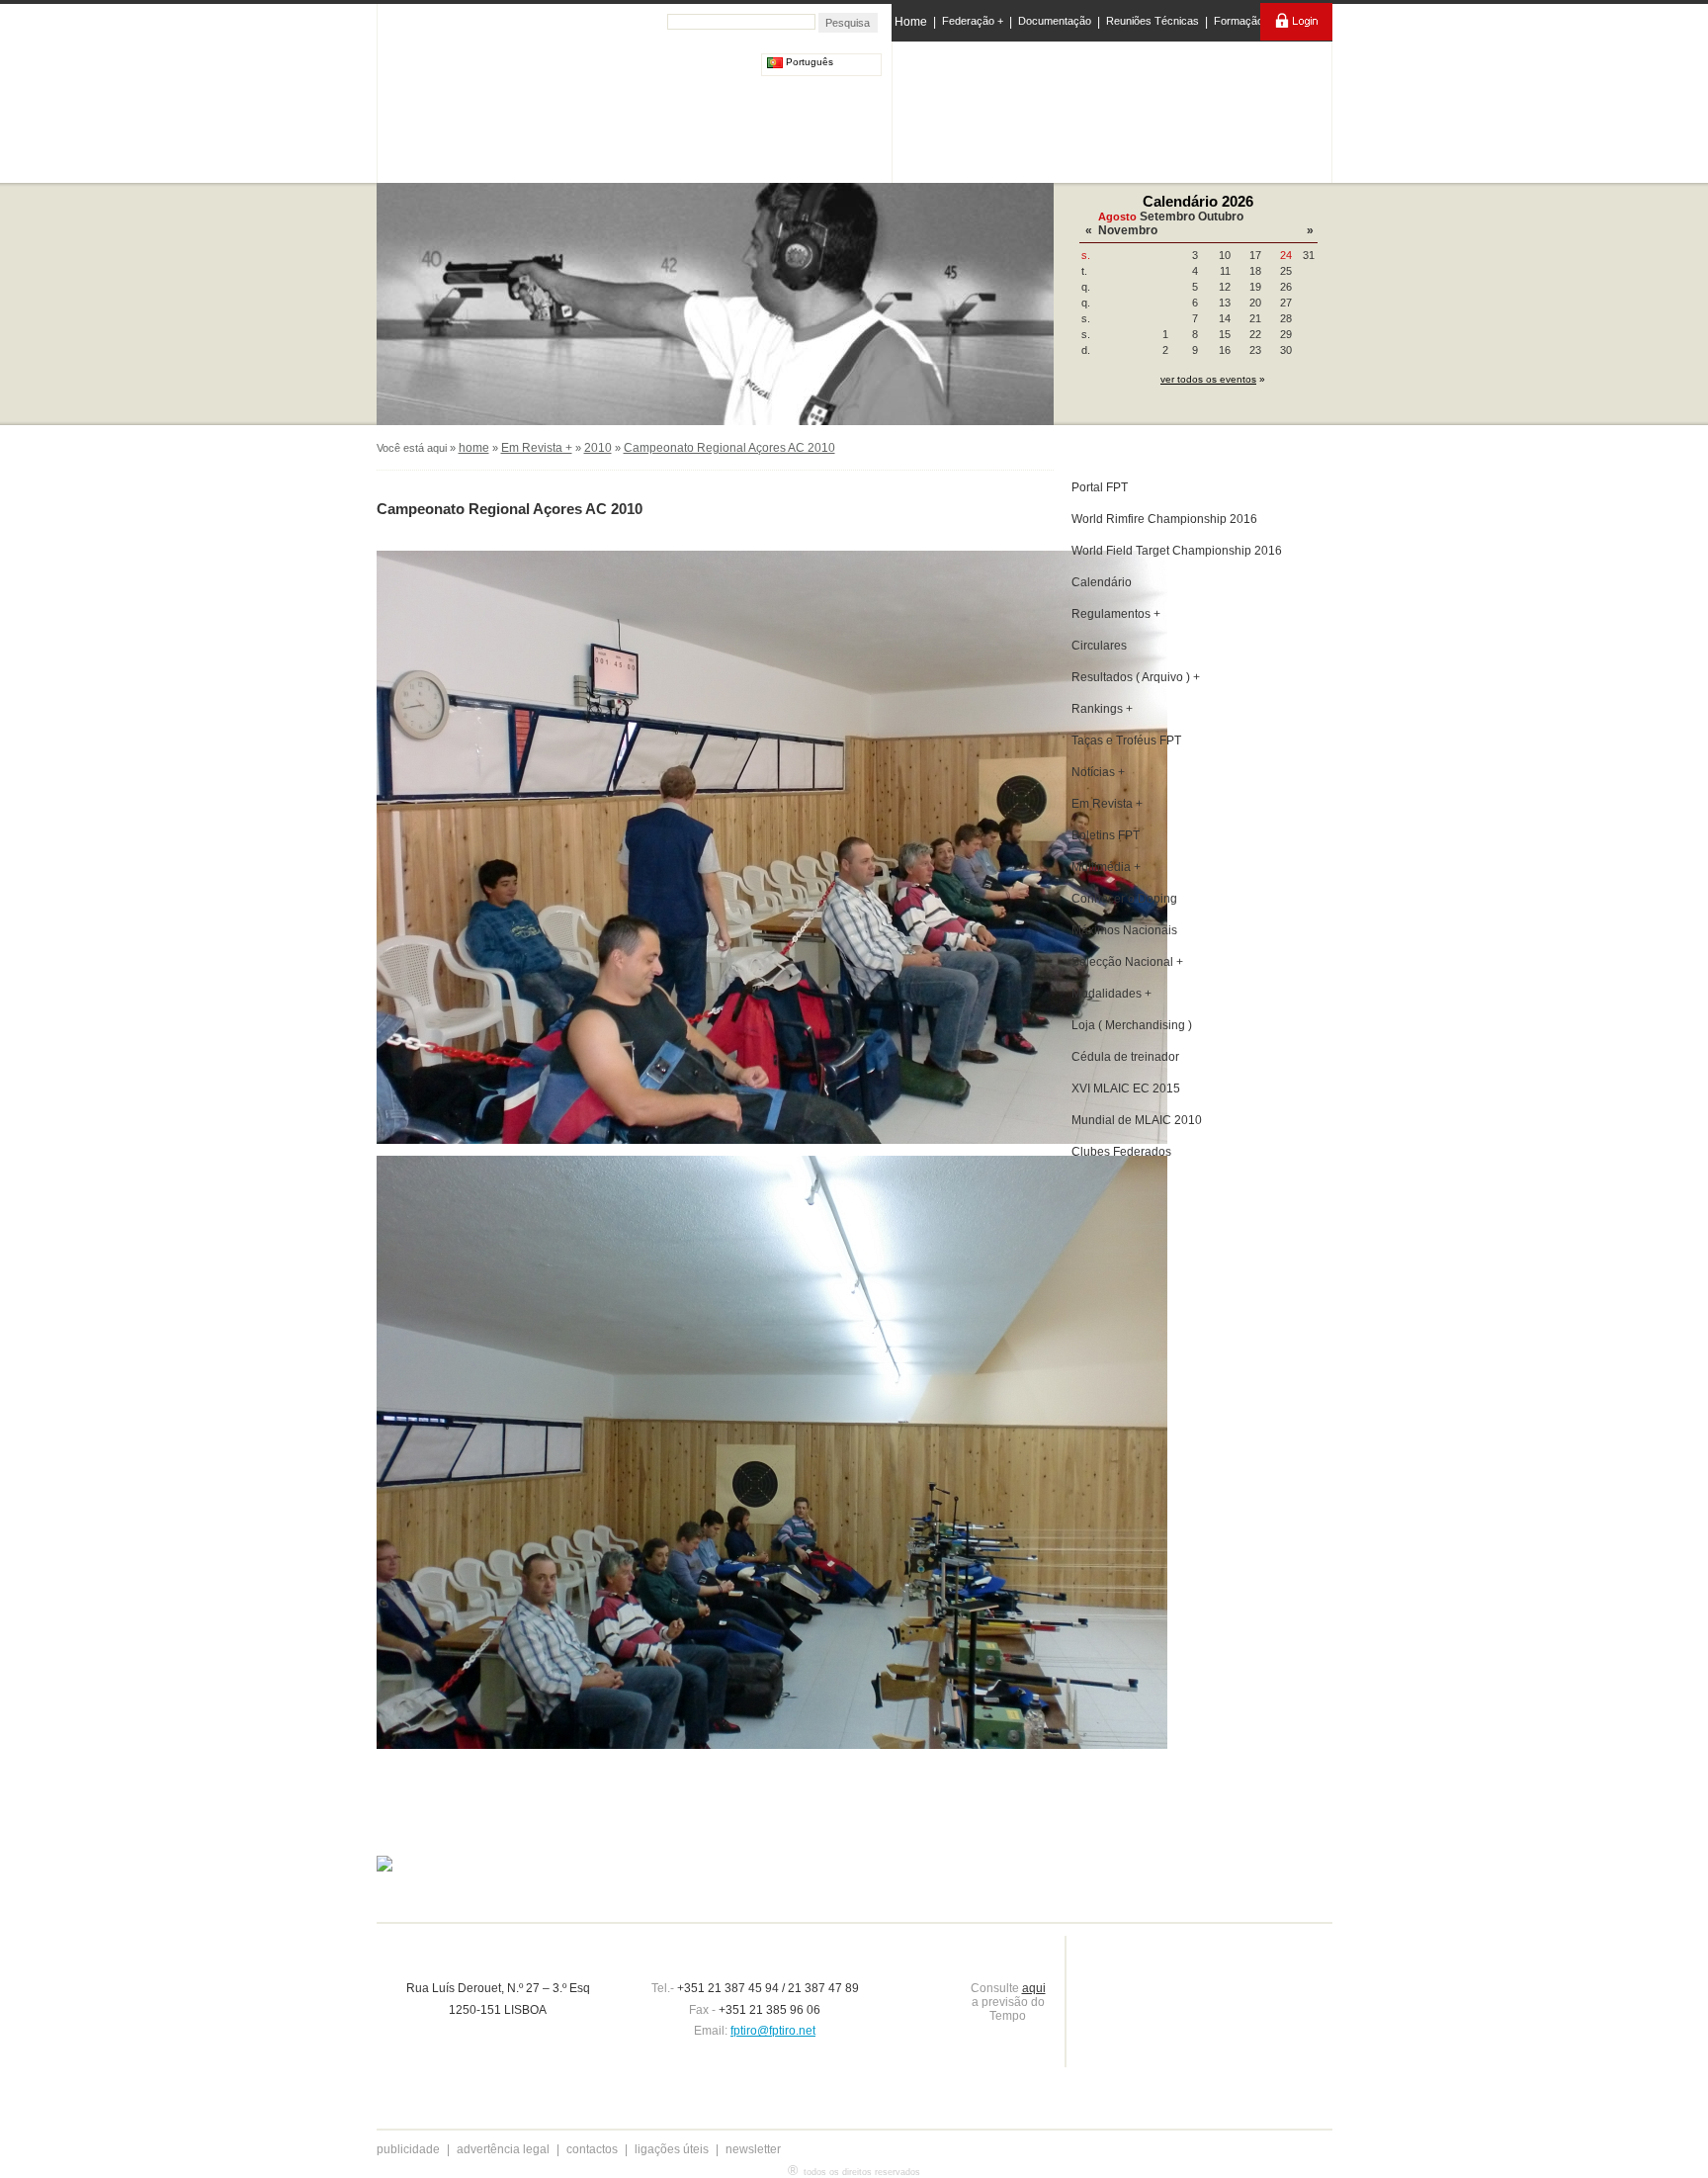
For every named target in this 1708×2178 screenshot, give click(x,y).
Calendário (1102, 582)
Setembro (1167, 217)
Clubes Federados (1121, 1152)
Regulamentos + (1116, 614)
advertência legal (503, 2149)
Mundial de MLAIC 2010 (1137, 1120)
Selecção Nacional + (1127, 962)
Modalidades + (1111, 994)
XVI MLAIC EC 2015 (1126, 1089)
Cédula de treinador (1125, 1057)
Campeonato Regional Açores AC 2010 (729, 448)
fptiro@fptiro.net (773, 2031)
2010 (598, 448)
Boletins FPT (1106, 835)
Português (808, 62)
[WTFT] (1193, 114)
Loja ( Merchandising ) (1132, 1025)
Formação (1238, 21)
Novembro (1128, 230)
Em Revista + (537, 448)
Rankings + (1102, 709)
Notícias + (1098, 772)
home (474, 448)
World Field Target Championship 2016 (1177, 551)
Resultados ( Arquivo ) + (1136, 677)
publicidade (408, 2149)
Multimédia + (1106, 867)
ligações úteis (672, 2149)
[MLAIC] (1113, 108)
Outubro (1221, 217)
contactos (592, 2149)
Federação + (973, 21)
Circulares (1099, 646)
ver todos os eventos (1208, 379)
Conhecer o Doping (1124, 899)
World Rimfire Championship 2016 (1164, 519)
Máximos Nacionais (1124, 930)
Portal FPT (1100, 487)
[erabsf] (1277, 107)
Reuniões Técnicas (1153, 21)
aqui (1034, 1988)
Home (911, 22)
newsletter (753, 2149)
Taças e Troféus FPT (1126, 741)
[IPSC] (1033, 108)
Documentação (1055, 21)
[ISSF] (956, 108)
